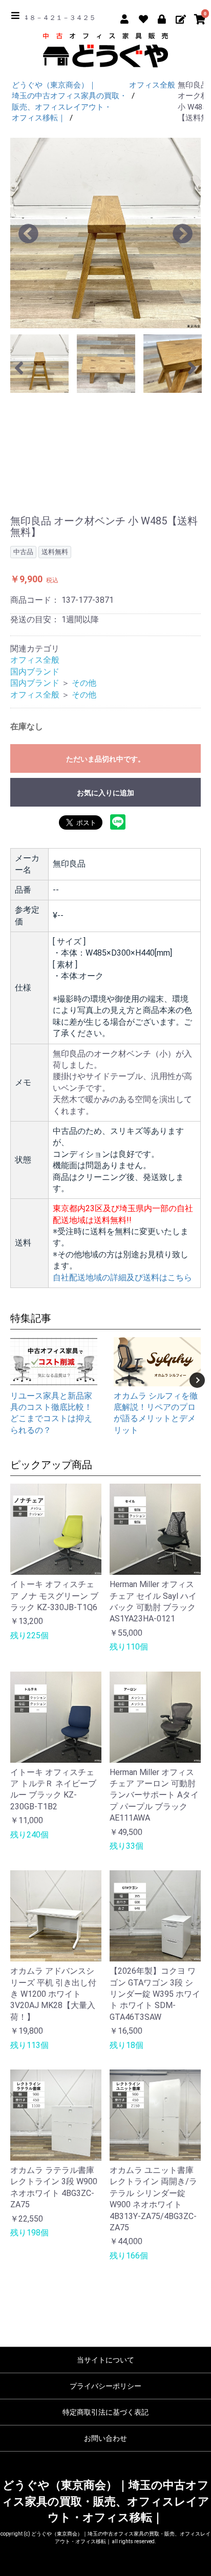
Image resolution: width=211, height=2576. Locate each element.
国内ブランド (35, 672)
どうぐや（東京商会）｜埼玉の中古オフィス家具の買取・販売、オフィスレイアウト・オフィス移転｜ (105, 2501)
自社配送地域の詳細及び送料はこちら (122, 1278)
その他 (84, 683)
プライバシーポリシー (105, 2386)
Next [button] (197, 1380)
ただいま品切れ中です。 (105, 759)
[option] (105, 233)
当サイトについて (105, 2360)
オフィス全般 (35, 660)
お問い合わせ (105, 2438)
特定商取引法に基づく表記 (105, 2412)
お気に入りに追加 (105, 793)
